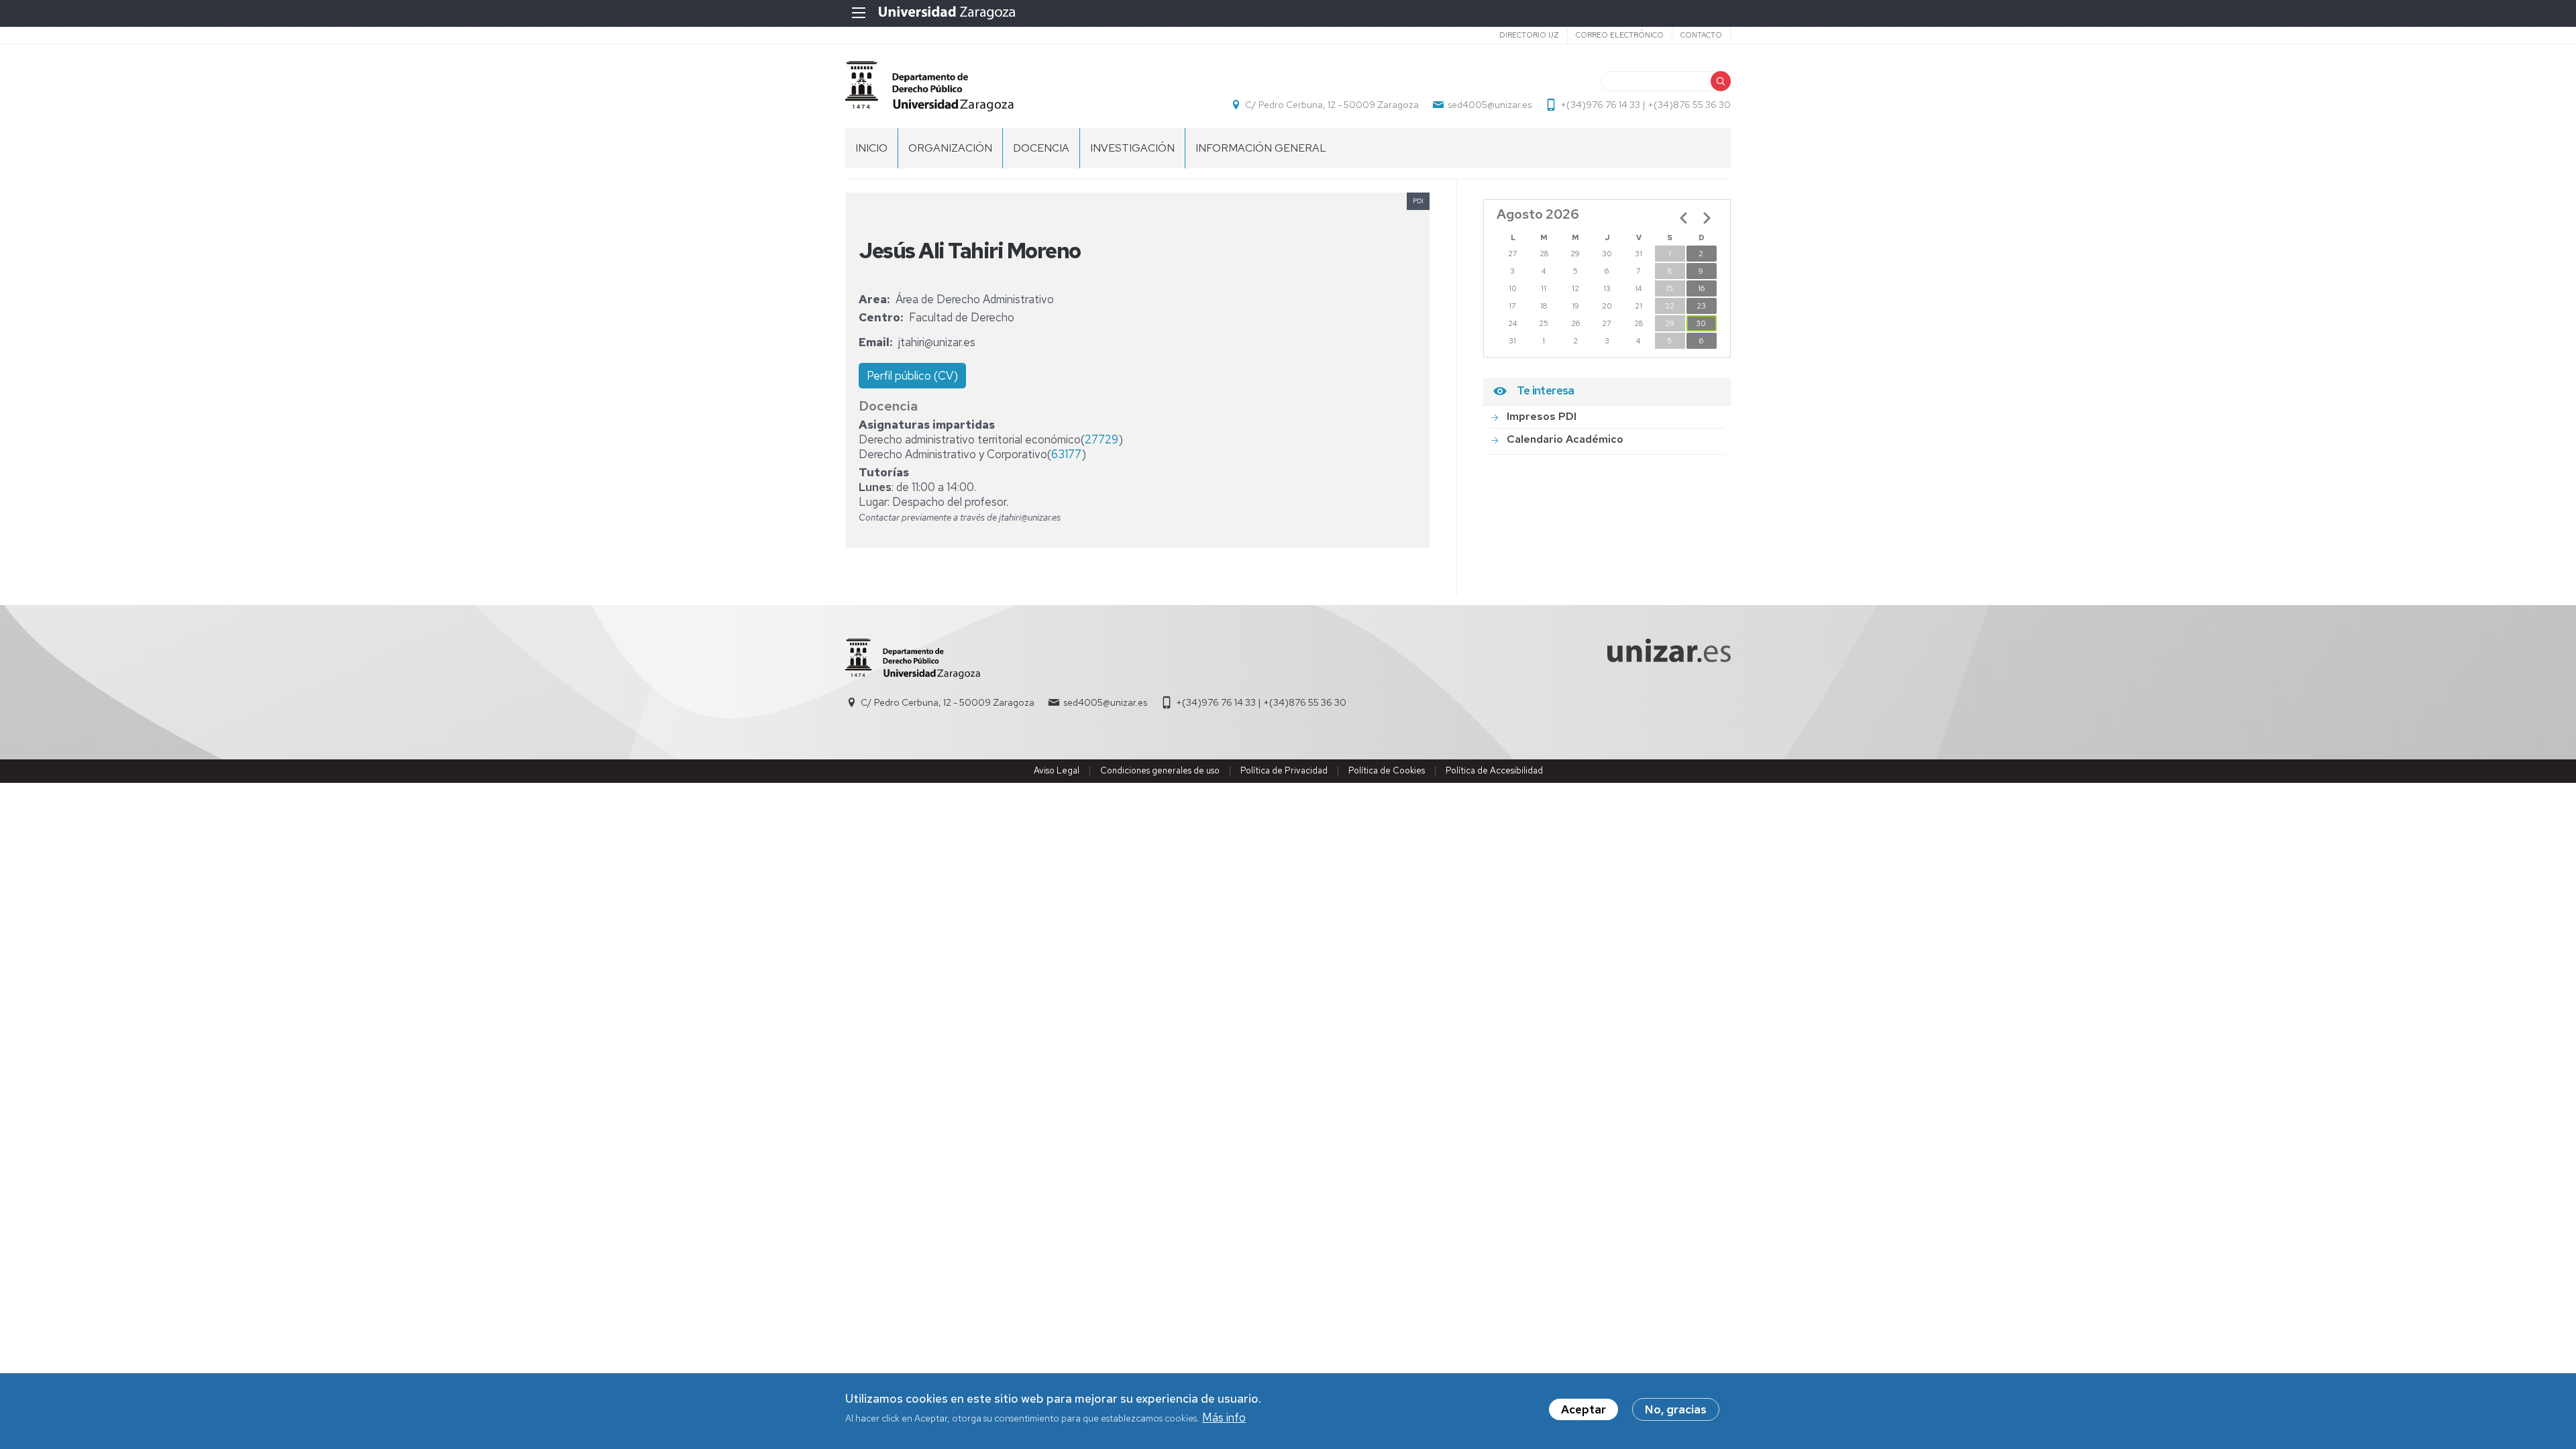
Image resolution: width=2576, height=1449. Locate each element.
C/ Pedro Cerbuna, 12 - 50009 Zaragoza (1332, 105)
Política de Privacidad (1284, 770)
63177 (1066, 454)
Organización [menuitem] (950, 148)
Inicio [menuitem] (871, 148)
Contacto (1701, 35)
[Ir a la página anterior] (1684, 218)
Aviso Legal (1057, 770)
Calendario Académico (1565, 439)
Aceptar (1584, 1409)
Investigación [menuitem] (1132, 148)
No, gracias (1676, 1409)
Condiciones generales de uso (1160, 770)
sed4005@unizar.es (1490, 105)
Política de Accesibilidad (1494, 770)
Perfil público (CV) (912, 376)
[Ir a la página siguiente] (1707, 218)
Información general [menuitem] (1261, 148)
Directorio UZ (1529, 35)
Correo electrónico (1620, 35)
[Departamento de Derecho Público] (929, 86)
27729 (1102, 439)
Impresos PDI (1542, 416)
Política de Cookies (1387, 770)
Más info (1224, 1418)
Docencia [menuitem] (1041, 148)
